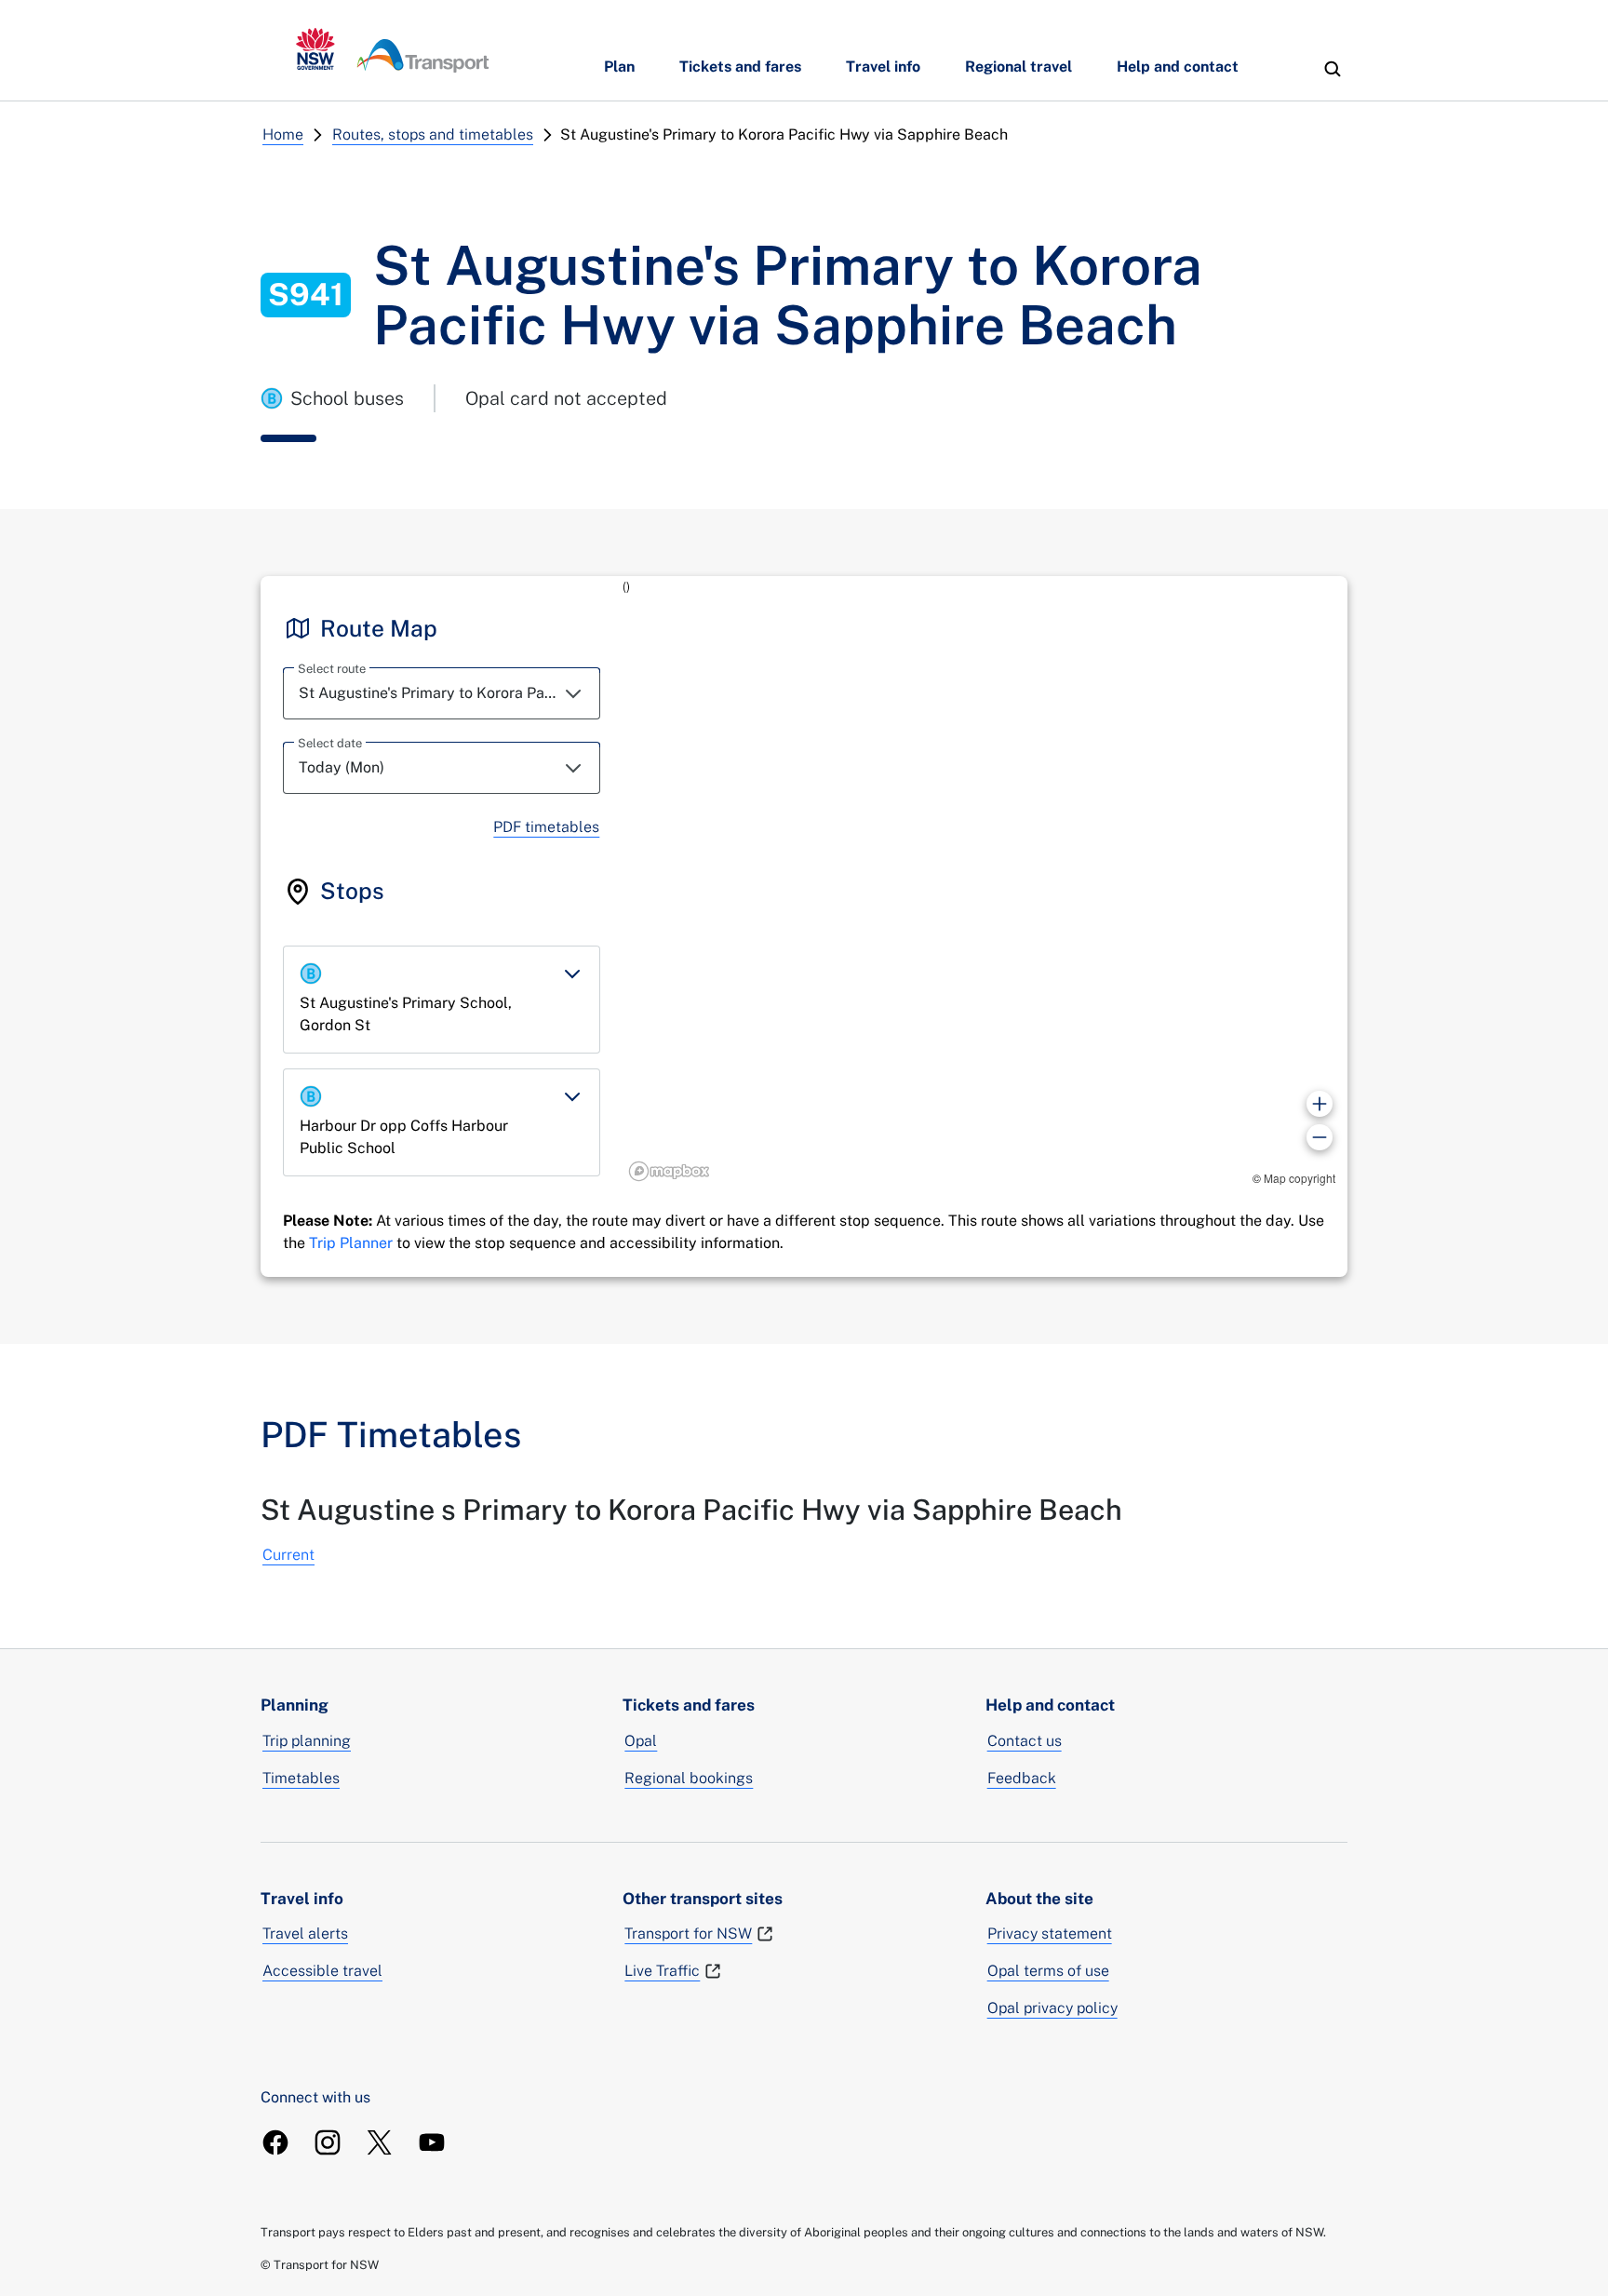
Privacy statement (1050, 1933)
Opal (641, 1741)
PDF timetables (546, 827)
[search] (1333, 69)
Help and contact (1178, 67)
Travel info (883, 67)
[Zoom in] (1320, 1104)
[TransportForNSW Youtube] (432, 2142)
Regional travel (1018, 67)
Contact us (1025, 1741)
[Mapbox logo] (669, 1171)
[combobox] (442, 693)
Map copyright (1300, 1178)
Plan (619, 67)
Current (288, 1555)
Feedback (1022, 1778)
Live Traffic (662, 1971)
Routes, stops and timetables (433, 134)
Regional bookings (689, 1778)
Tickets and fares (740, 67)
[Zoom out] (1320, 1137)
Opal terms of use (1048, 1971)
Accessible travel (322, 1971)
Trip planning (307, 1741)
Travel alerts (305, 1933)
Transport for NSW (688, 1933)
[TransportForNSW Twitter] (380, 2142)
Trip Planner (351, 1243)
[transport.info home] (393, 50)
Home (283, 134)
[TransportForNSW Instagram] (328, 2142)
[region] (985, 882)
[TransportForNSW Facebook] (275, 2142)
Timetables (301, 1778)
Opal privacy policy (1052, 2008)
